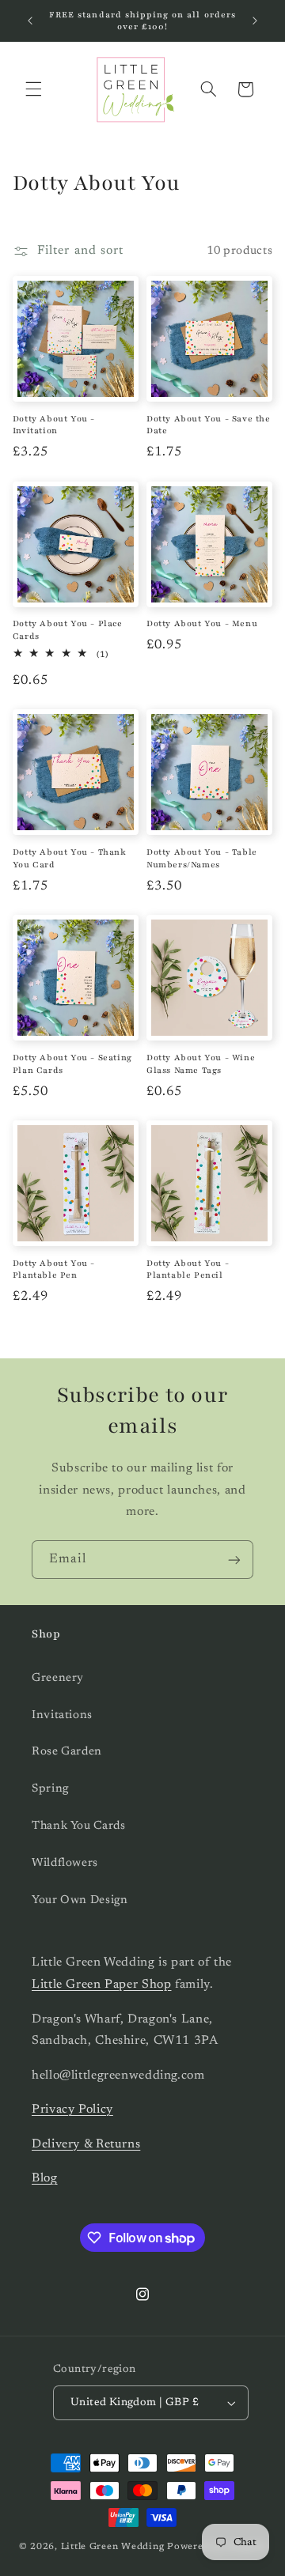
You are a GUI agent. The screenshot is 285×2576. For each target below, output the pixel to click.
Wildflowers (65, 1863)
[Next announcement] (255, 21)
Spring (50, 1789)
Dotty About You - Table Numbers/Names (202, 858)
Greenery (58, 1678)
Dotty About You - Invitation (54, 425)
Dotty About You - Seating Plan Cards (72, 1064)
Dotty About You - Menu (202, 623)
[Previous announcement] (30, 21)
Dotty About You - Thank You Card (70, 858)
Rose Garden (67, 1752)
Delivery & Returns (86, 2144)
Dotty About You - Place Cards (68, 630)
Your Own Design (80, 1900)
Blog (45, 2178)
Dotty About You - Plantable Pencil (188, 1269)
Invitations (62, 1715)
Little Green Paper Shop (102, 1985)
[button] (33, 89)
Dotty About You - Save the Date (209, 425)
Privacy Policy (72, 2110)
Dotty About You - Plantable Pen (54, 1269)
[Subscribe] (234, 1560)
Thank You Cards (78, 1826)
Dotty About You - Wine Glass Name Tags (201, 1064)
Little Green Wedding (113, 2547)
